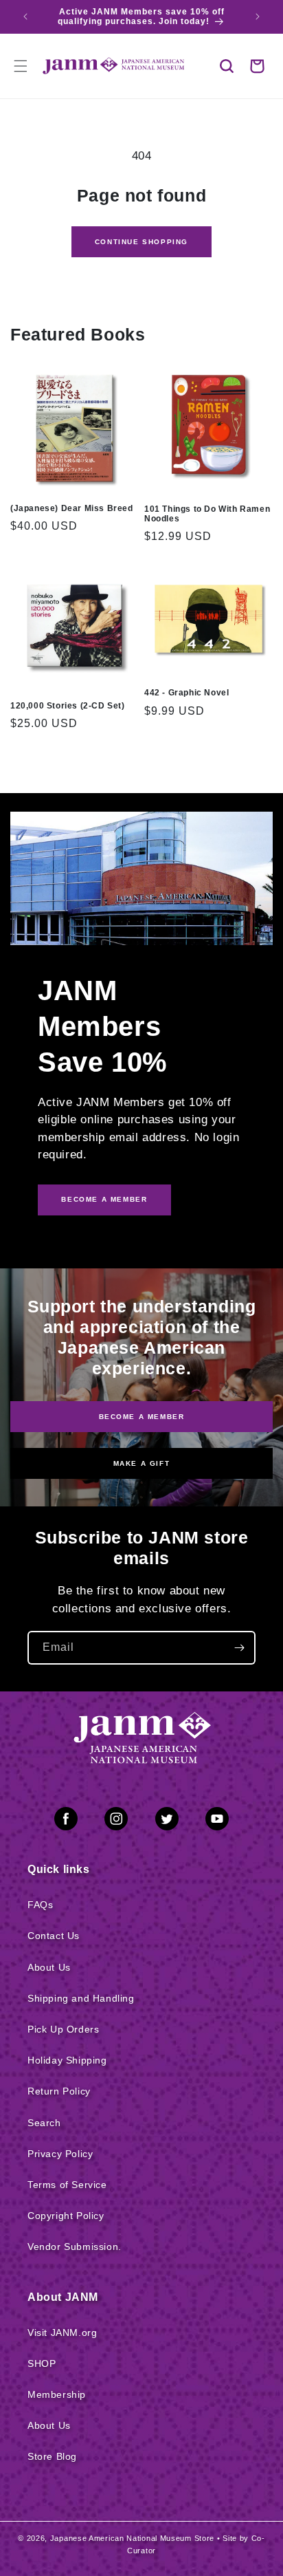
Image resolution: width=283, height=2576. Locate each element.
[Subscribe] (239, 1648)
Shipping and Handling (81, 1998)
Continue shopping (141, 242)
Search (44, 2123)
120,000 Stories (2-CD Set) (68, 706)
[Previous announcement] (25, 17)
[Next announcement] (258, 17)
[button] (227, 66)
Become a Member (142, 1416)
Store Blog (52, 2456)
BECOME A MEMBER (104, 1199)
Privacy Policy (60, 2154)
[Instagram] (116, 1821)
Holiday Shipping (67, 2060)
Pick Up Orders (63, 2029)
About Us (49, 1967)
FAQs (40, 1905)
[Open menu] (21, 66)
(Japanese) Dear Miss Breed (72, 508)
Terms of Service (67, 2185)
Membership (57, 2394)
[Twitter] (167, 1821)
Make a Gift (142, 1463)
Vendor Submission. (75, 2247)
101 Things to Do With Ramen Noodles (207, 514)
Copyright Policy (66, 2216)
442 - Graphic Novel (186, 693)
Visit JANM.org (62, 2333)
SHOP (42, 2363)
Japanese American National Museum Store (132, 2538)
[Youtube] (217, 1821)
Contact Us (54, 1936)
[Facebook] (66, 1821)
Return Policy (59, 2091)
